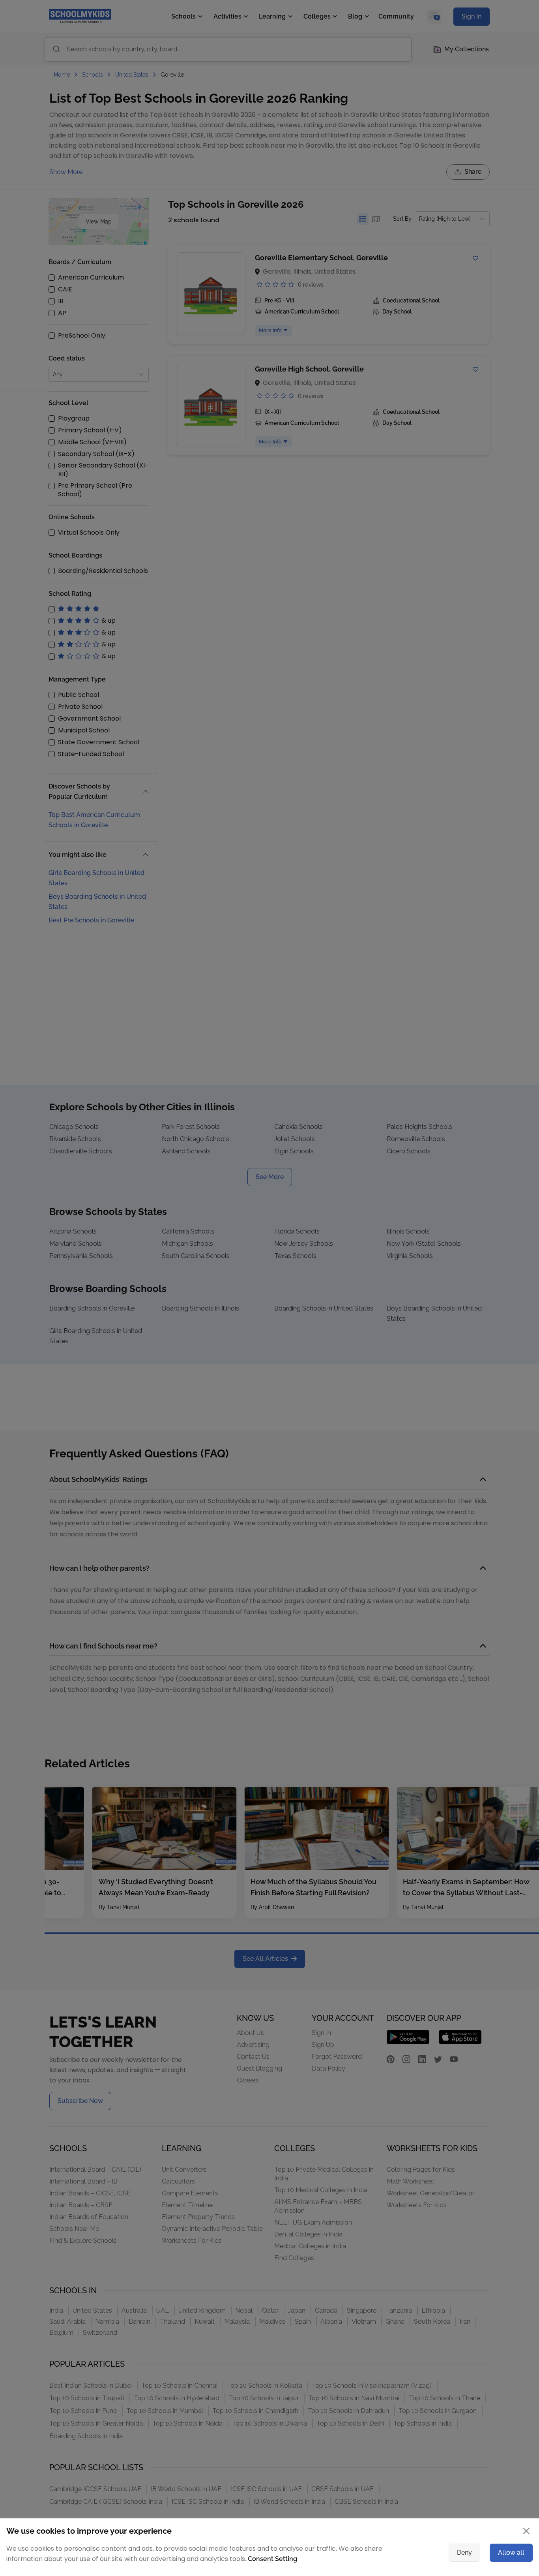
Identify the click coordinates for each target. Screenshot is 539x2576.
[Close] (485, 1211)
